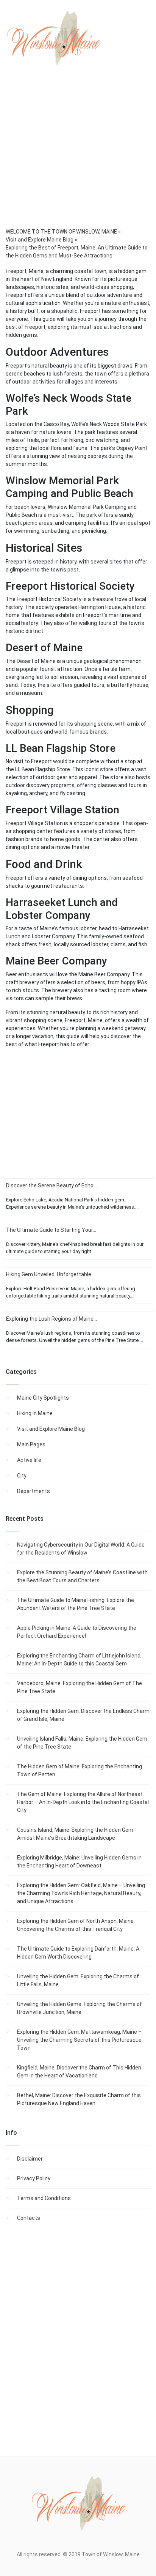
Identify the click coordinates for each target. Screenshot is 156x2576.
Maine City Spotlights (43, 1398)
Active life (29, 1460)
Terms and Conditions (44, 2198)
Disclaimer (30, 2159)
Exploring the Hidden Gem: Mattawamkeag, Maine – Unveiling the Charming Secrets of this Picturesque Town (79, 2040)
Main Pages (31, 1444)
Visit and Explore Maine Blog (51, 1429)
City (22, 1476)
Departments (34, 1491)
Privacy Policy (34, 2178)
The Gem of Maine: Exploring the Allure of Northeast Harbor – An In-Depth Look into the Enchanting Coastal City (83, 1802)
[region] (78, 165)
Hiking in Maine (35, 1413)
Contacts (29, 2218)
